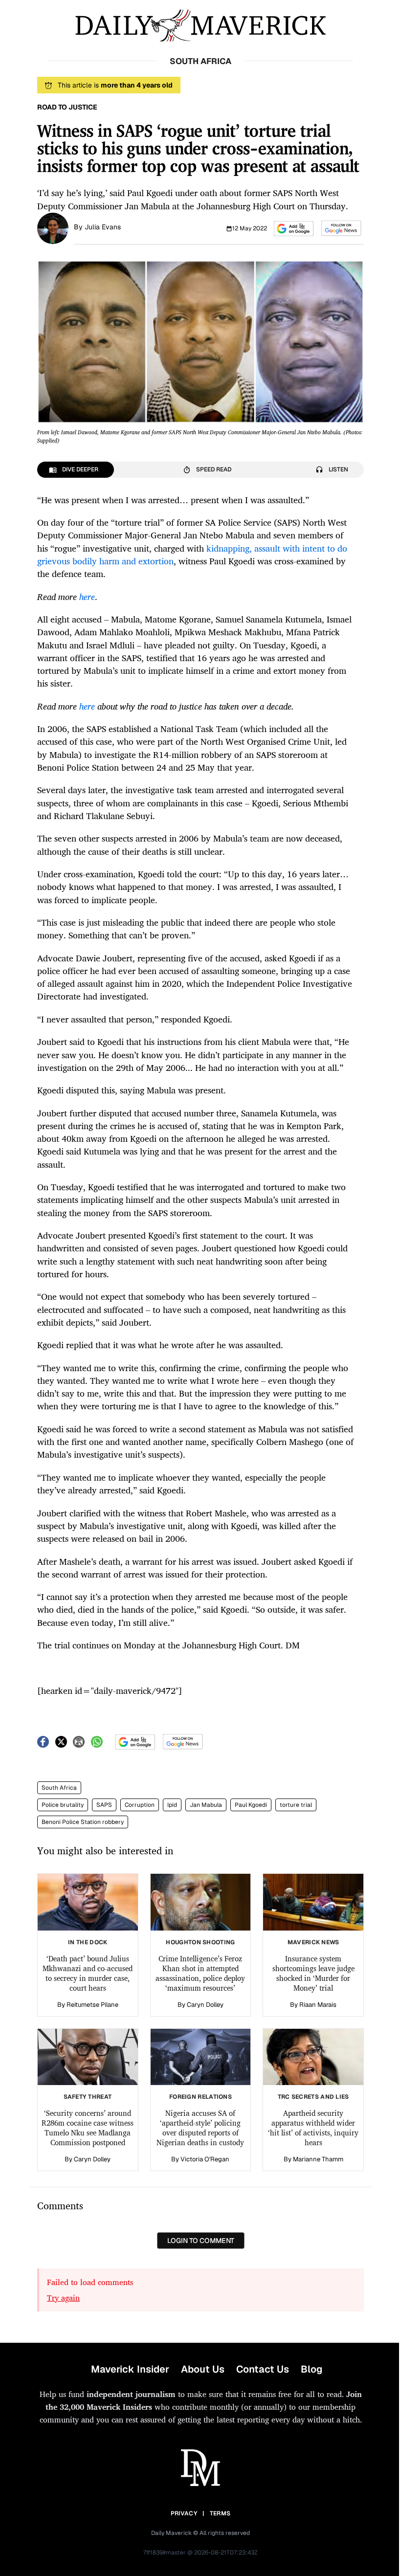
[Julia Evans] (53, 227)
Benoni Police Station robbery (83, 1822)
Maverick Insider (130, 2369)
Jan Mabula (206, 1805)
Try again (63, 2298)
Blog (312, 2369)
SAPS (104, 1805)
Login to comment (201, 2241)
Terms (220, 2513)
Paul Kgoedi (251, 1805)
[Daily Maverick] (200, 26)
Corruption (140, 1805)
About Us (203, 2369)
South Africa (59, 1788)
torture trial (296, 1805)
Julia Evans (103, 227)
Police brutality (63, 1805)
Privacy (184, 2513)
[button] (294, 229)
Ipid (172, 1805)
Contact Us (263, 2369)
